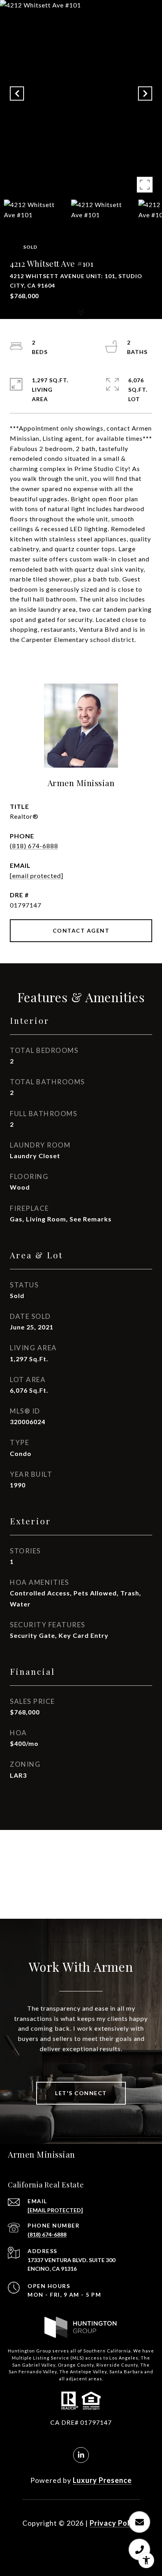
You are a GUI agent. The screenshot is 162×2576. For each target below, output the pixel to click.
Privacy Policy (115, 2523)
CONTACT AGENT (81, 930)
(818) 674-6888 (34, 846)
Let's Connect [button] (81, 2093)
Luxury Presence (102, 2480)
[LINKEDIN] (81, 2455)
